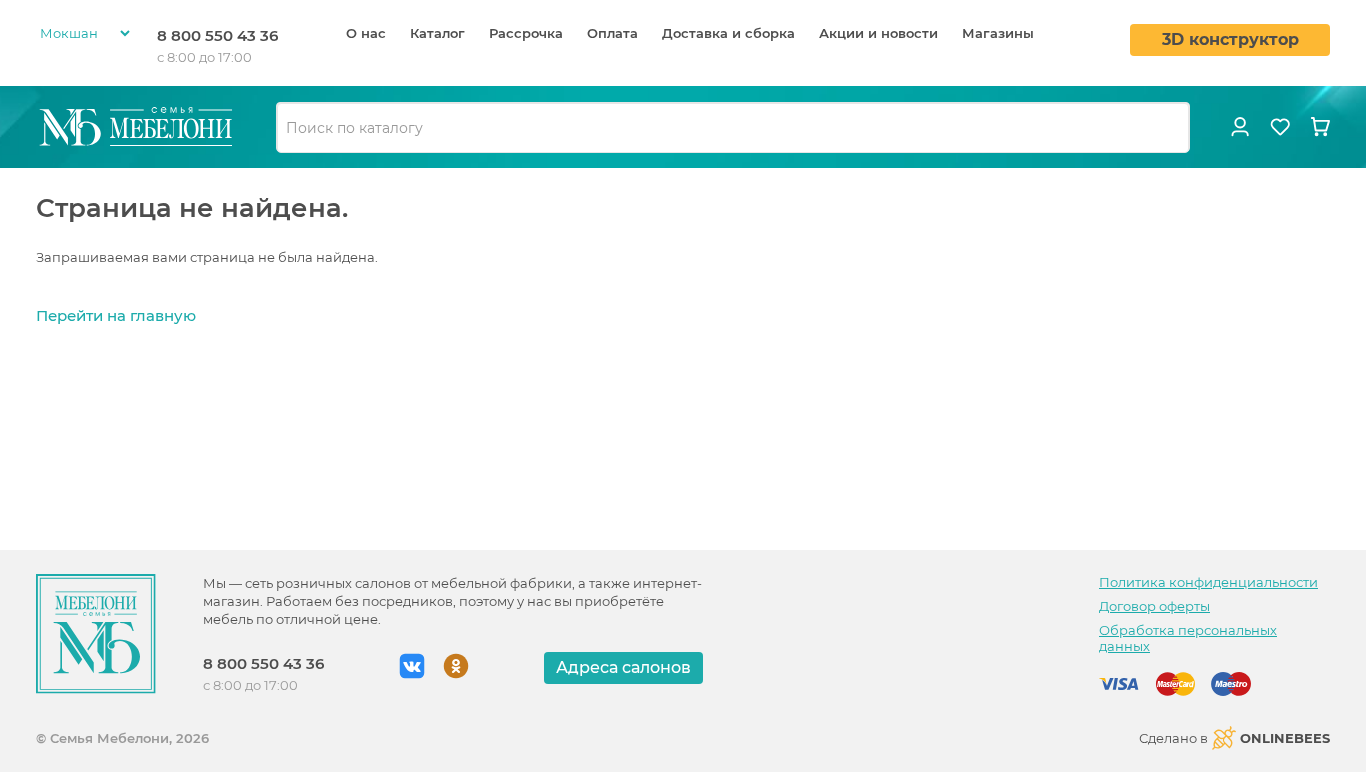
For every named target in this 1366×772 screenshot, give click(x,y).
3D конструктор (1230, 39)
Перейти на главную (116, 315)
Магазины (998, 33)
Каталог (437, 33)
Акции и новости (878, 33)
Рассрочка (526, 33)
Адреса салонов (623, 667)
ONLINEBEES (1285, 738)
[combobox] (733, 128)
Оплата (612, 33)
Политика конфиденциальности (1208, 582)
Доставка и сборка (728, 33)
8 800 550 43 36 (217, 35)
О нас (366, 33)
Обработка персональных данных (1188, 638)
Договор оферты (1154, 606)
